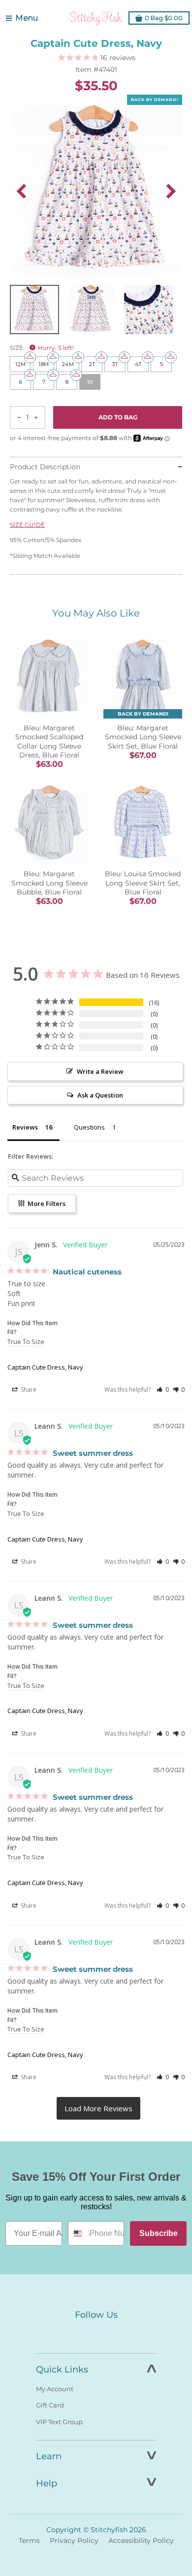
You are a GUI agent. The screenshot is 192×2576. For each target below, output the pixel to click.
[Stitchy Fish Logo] (96, 18)
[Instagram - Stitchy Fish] (96, 2333)
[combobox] (76, 2233)
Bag (164, 18)
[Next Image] (171, 191)
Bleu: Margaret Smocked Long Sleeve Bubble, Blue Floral (49, 883)
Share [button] (28, 1390)
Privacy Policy (74, 2541)
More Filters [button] (46, 1203)
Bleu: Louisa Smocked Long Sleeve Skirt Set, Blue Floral (143, 883)
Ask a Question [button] (100, 1095)
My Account (55, 2389)
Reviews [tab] (25, 1127)
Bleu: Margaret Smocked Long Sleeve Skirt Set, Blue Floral (143, 737)
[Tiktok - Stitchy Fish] (117, 2333)
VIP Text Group (59, 2422)
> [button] (98, 2108)
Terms (29, 2541)
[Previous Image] (21, 191)
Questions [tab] (89, 1127)
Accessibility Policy (141, 2541)
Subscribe (159, 2233)
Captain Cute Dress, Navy (45, 1367)
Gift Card (50, 2405)
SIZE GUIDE (27, 525)
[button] (163, 1390)
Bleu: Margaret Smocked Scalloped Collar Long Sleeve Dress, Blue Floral (49, 741)
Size (42, 348)
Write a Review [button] (100, 1071)
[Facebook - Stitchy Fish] (75, 2333)
